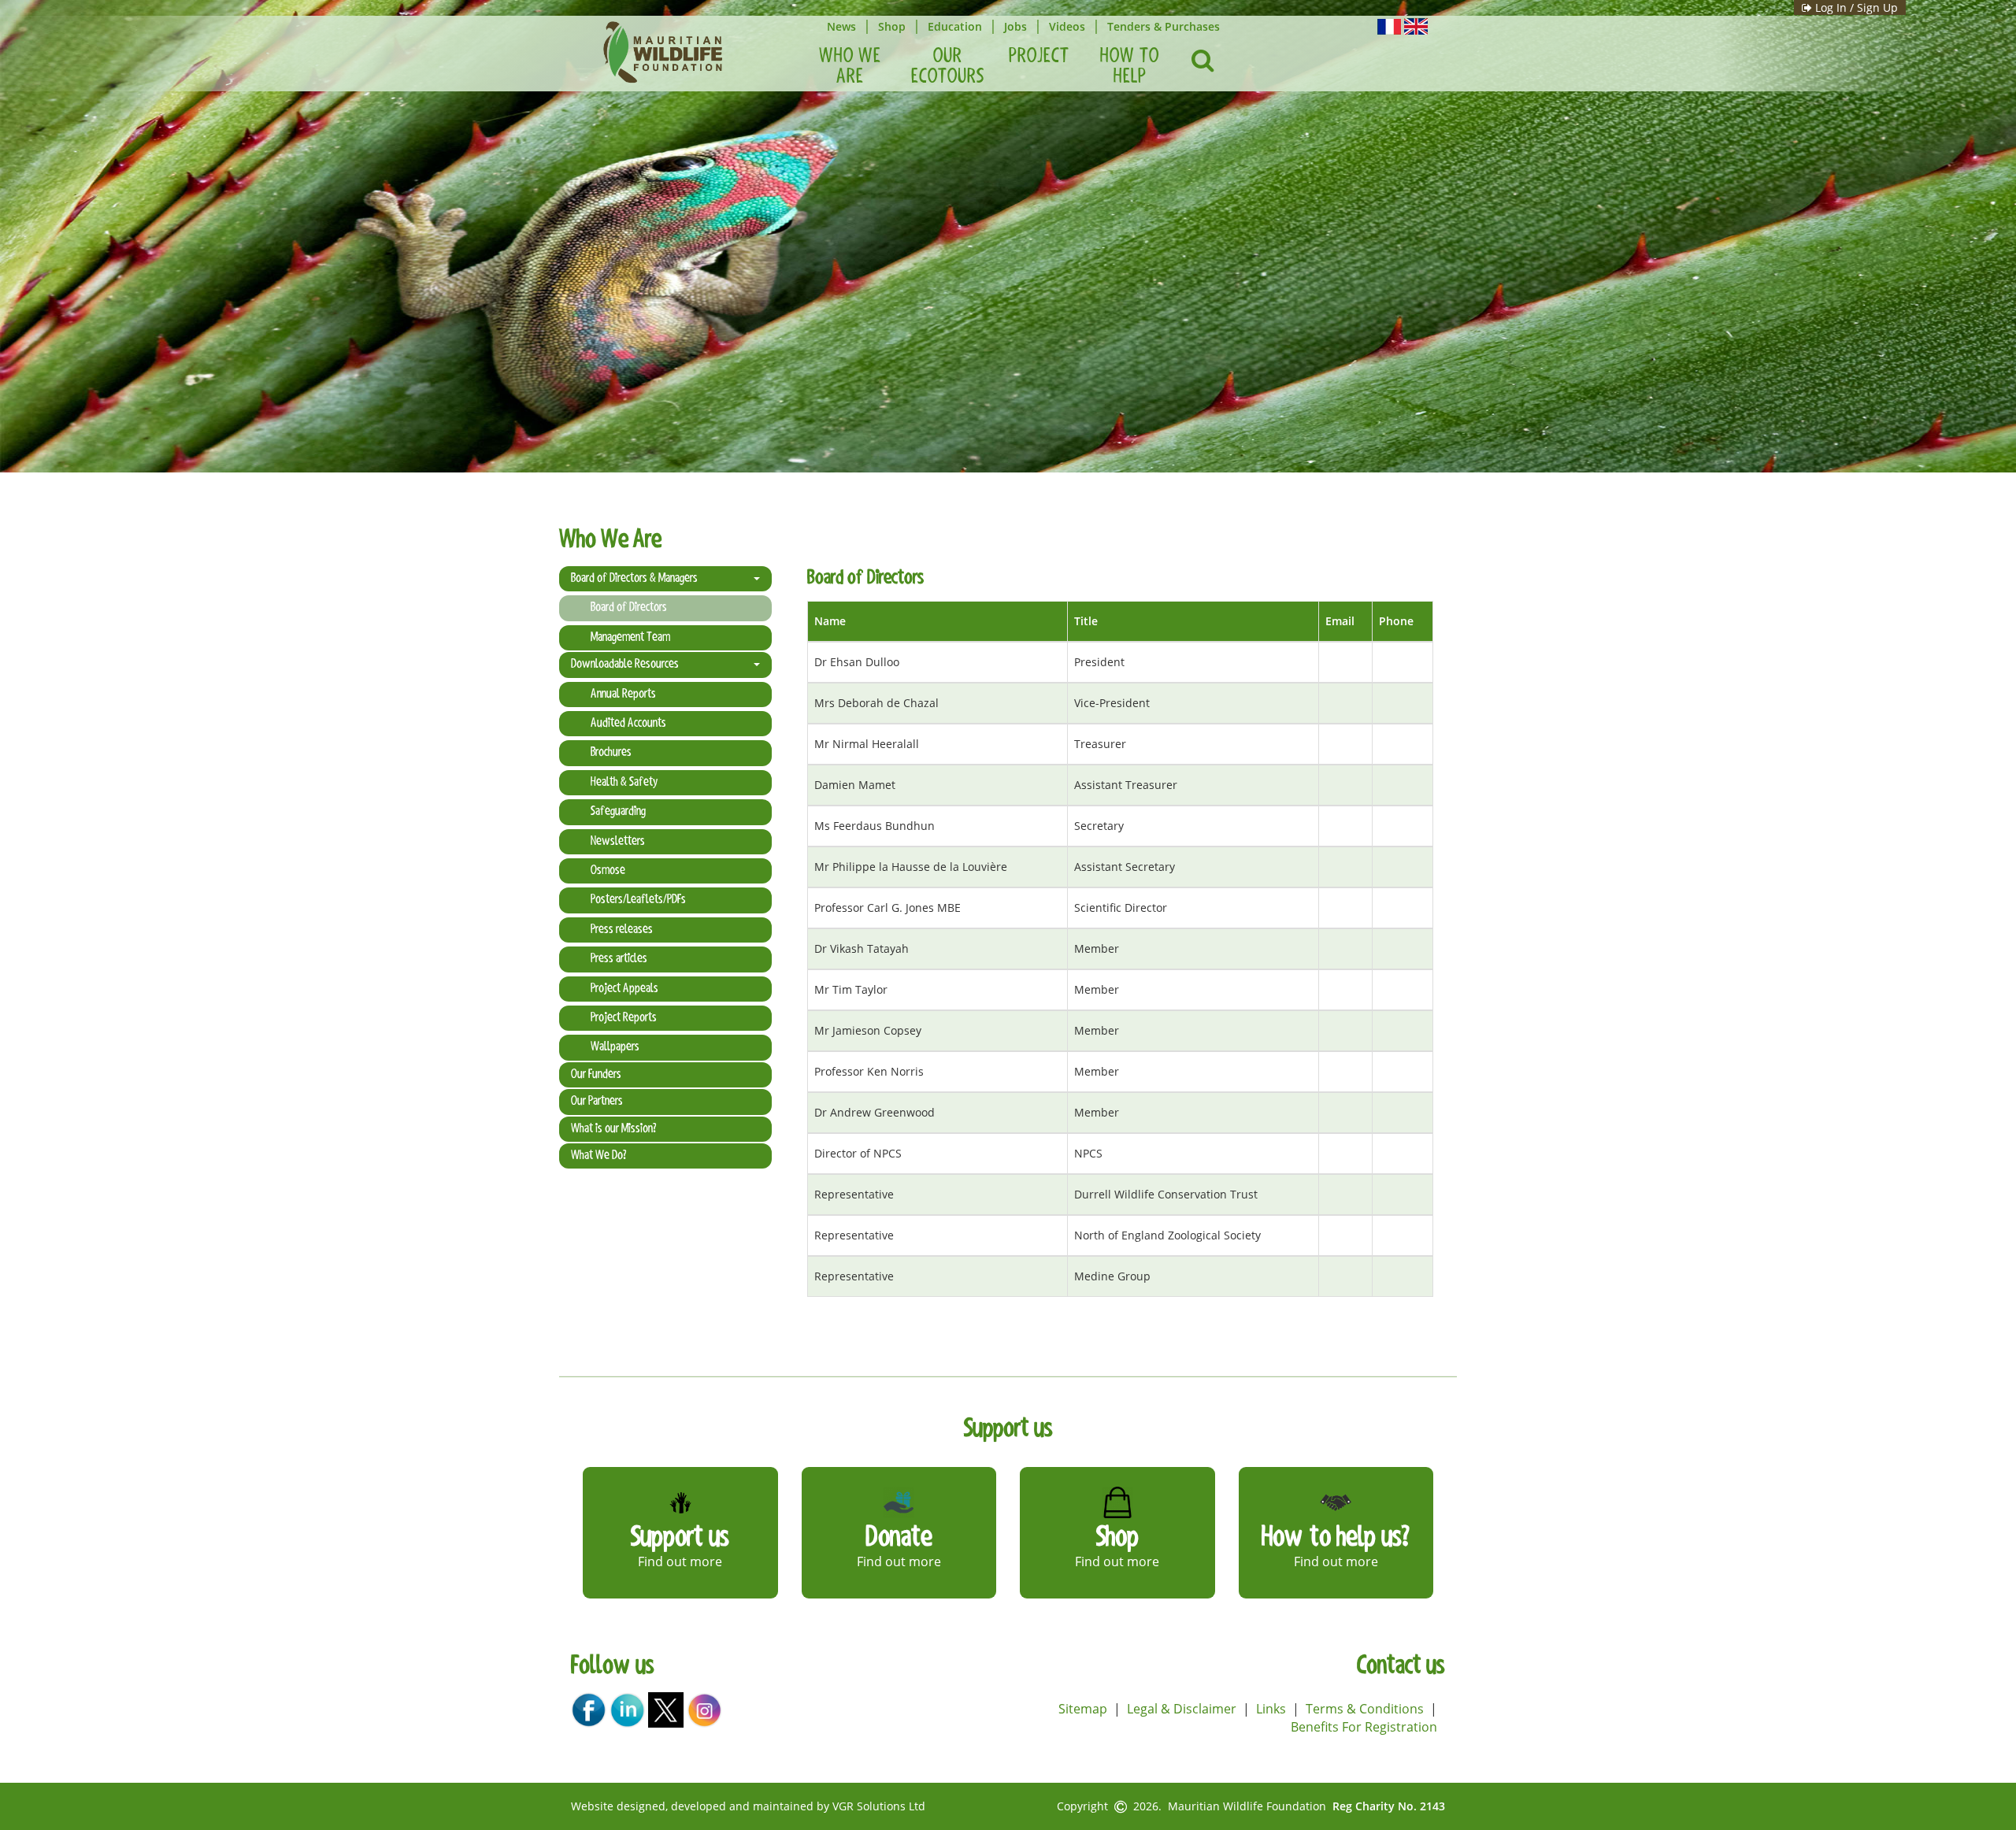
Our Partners (597, 1102)
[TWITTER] (666, 1709)
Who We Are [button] (850, 67)
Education (955, 26)
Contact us (1401, 1667)
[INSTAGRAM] (704, 1709)
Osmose (608, 871)
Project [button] (1039, 57)
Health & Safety (624, 783)
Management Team (630, 638)
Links (1271, 1709)
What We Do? (598, 1156)
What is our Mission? (613, 1129)
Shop (892, 26)
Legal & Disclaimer (1182, 1709)
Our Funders (596, 1075)
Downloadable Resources (625, 665)
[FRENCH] (1389, 25)
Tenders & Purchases (1164, 26)
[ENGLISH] (1416, 25)
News (841, 26)
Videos (1067, 26)
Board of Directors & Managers (634, 579)
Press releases (622, 930)
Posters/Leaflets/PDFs (638, 900)
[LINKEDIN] (627, 1709)
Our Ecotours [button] (948, 67)
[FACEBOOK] (589, 1709)
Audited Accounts (628, 724)
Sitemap (1083, 1709)
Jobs (1015, 26)
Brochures (611, 753)
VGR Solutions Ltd (879, 1806)
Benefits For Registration (1364, 1727)
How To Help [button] (1130, 67)
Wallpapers (615, 1047)
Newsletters (618, 842)
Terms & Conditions (1365, 1709)
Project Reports (624, 1018)
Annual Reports (623, 695)
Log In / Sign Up (1855, 7)
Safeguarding (618, 812)
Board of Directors (629, 608)
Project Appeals (624, 989)
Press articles (619, 959)
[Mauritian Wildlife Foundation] (662, 52)
